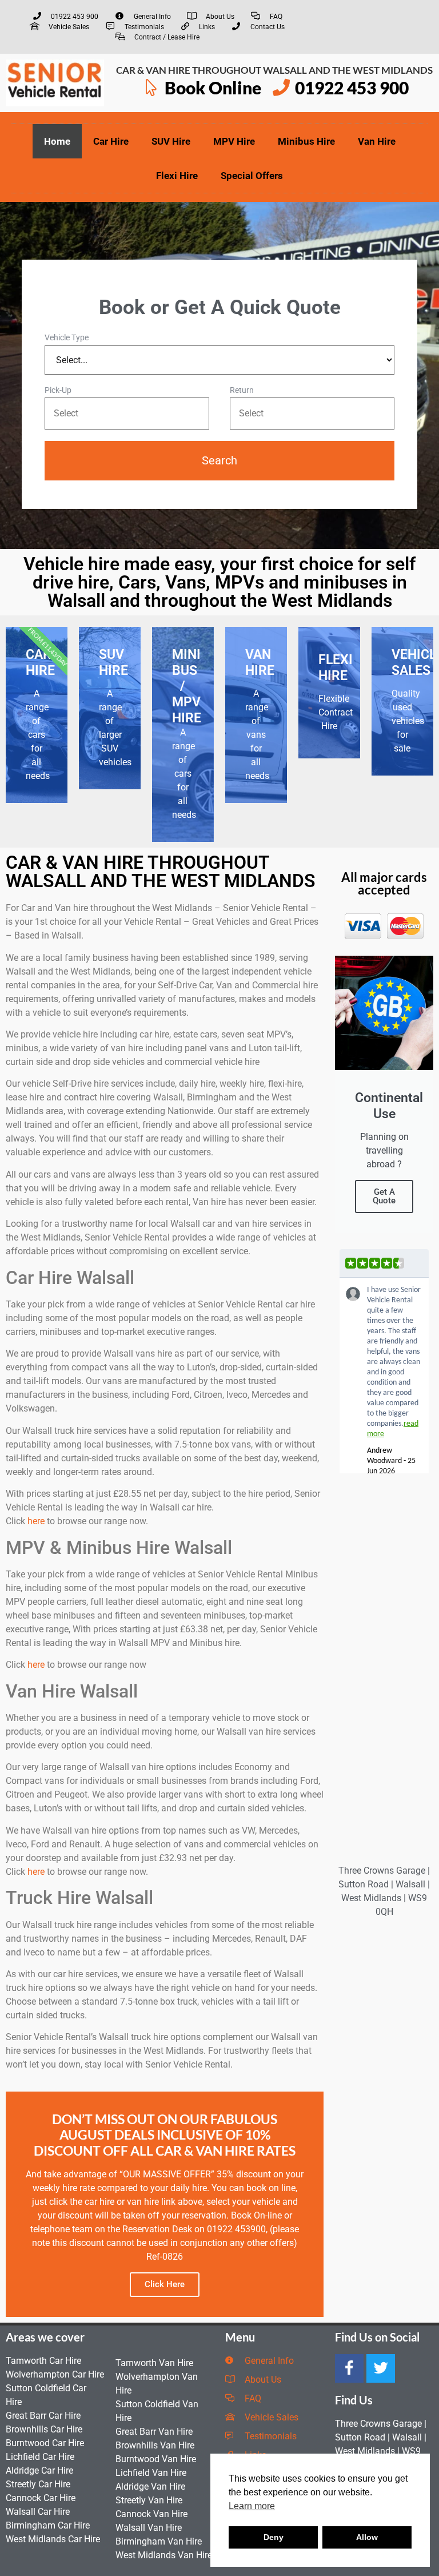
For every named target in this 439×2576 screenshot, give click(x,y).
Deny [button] (274, 2537)
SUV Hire (171, 141)
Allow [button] (367, 2537)
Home (57, 141)
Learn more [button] (252, 2506)
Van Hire (377, 141)
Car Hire (111, 141)
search (219, 460)
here (36, 1521)
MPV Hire (234, 141)
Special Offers (252, 176)
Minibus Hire (306, 141)
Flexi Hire (177, 176)
